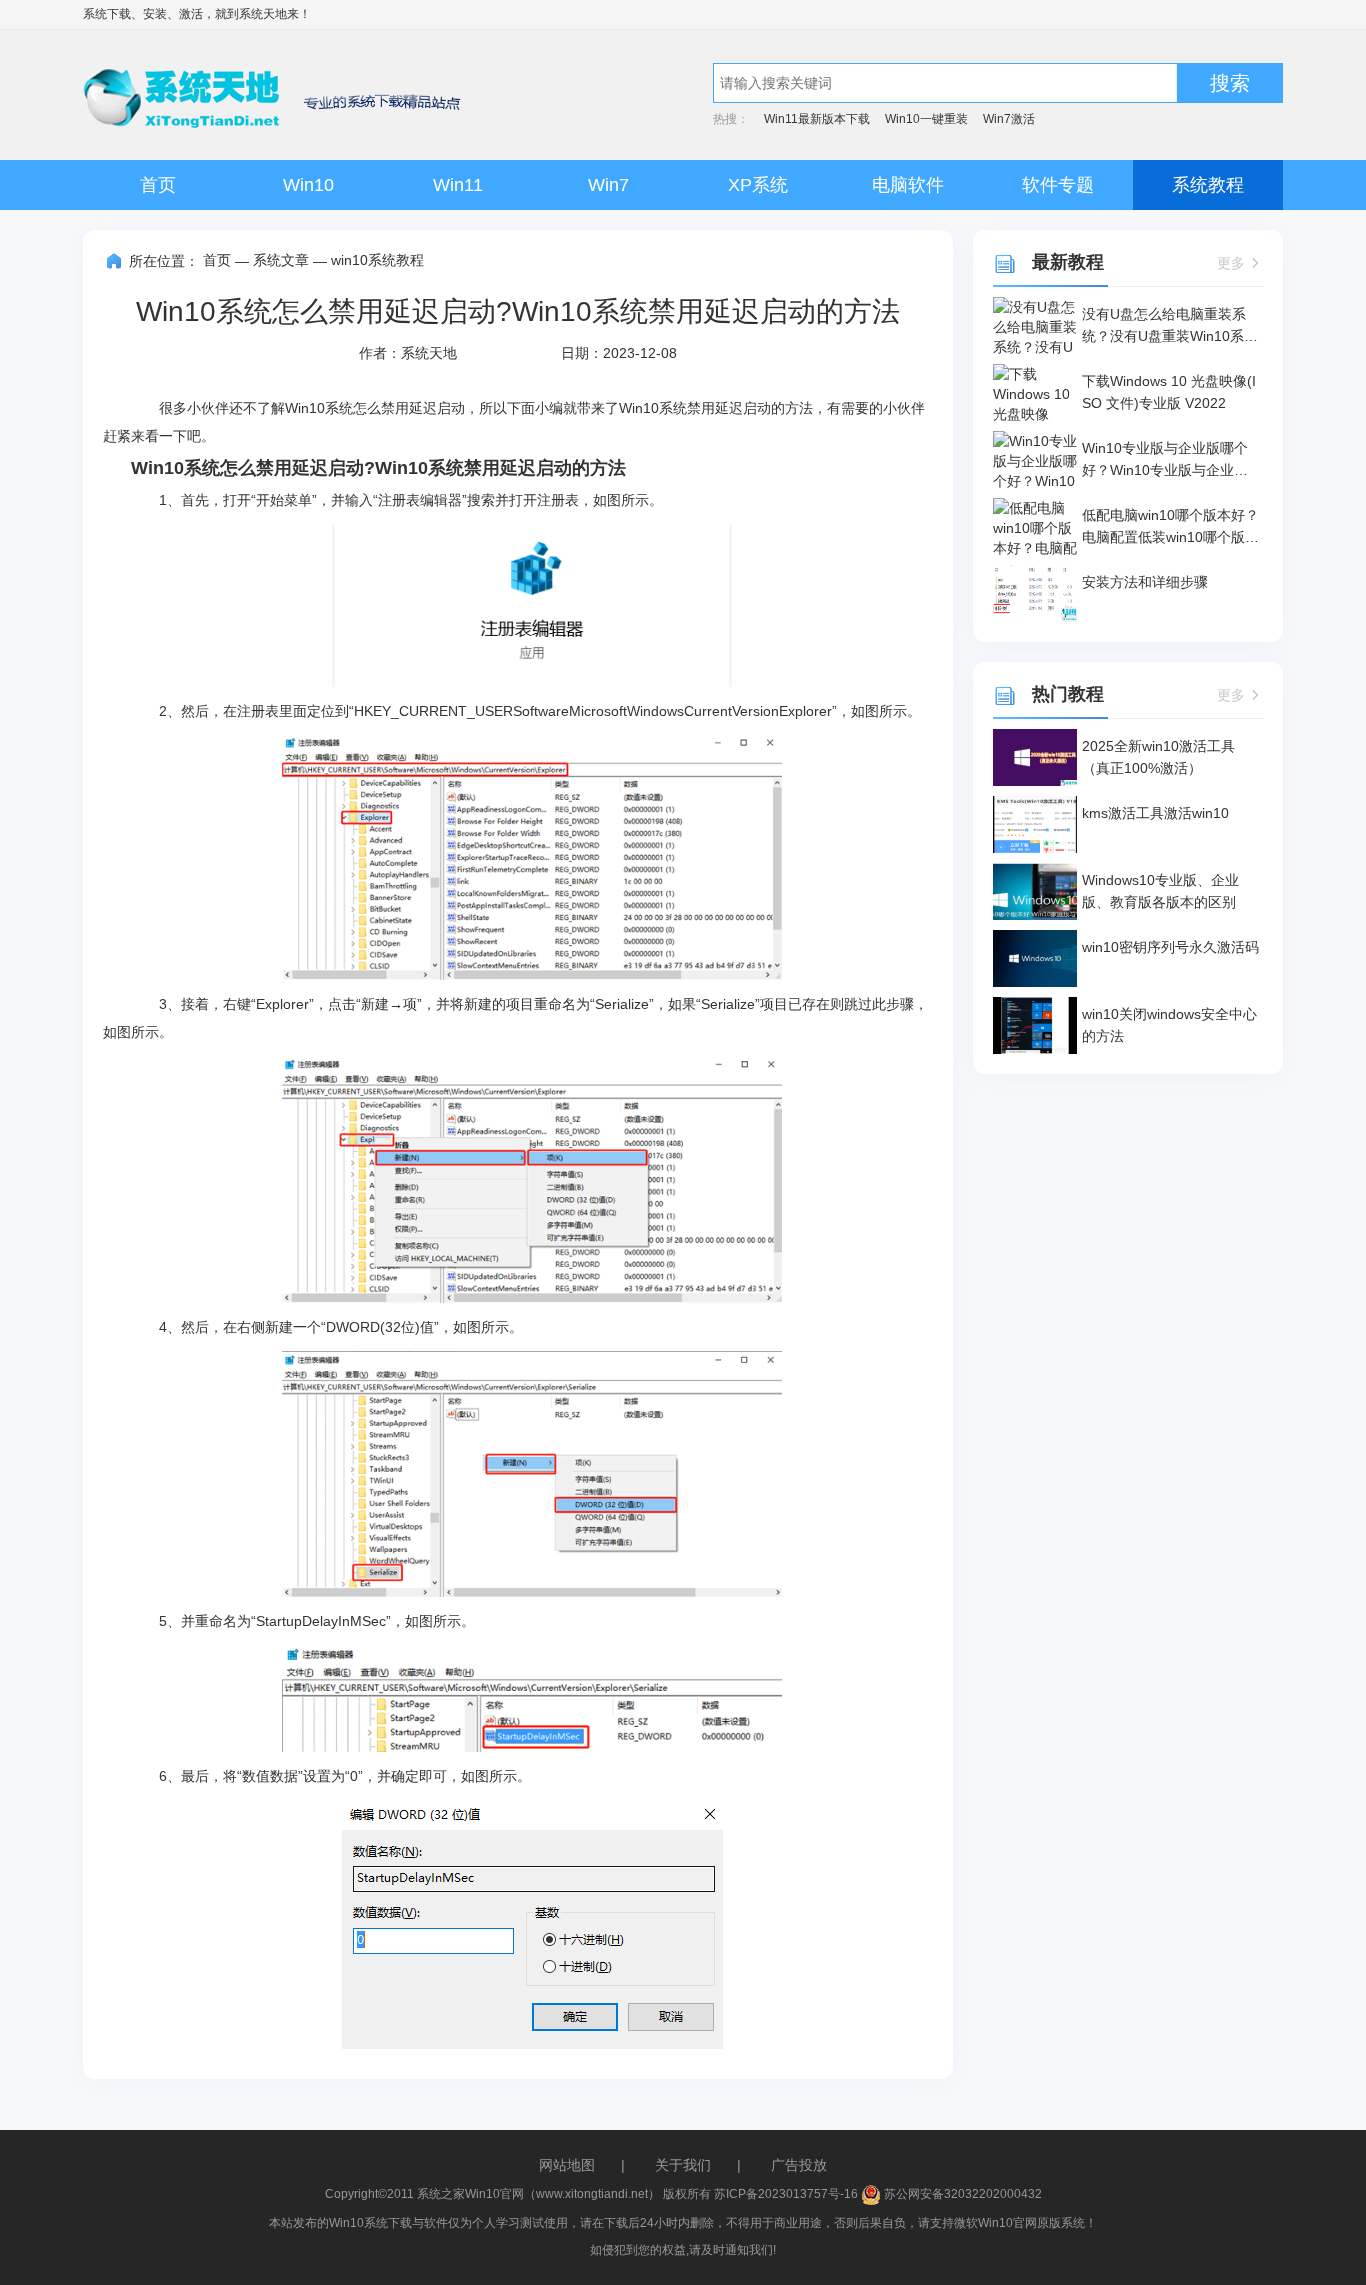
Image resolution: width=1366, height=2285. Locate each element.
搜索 (1230, 83)
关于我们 (683, 2165)
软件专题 (1058, 185)
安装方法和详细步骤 (1145, 582)
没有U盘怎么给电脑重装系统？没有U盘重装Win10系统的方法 (1170, 326)
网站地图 (567, 2165)
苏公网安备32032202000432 (961, 2194)
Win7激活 (1009, 119)
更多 (1231, 263)
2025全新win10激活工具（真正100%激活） (1158, 757)
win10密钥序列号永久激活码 (1170, 947)
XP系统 (758, 185)
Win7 (608, 185)
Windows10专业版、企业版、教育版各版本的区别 (1160, 891)
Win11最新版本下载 (817, 119)
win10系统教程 (377, 260)
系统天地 (263, 14)
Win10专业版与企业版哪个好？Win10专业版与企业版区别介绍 (1165, 460)
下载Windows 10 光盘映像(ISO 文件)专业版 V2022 (1169, 392)
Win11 (458, 185)
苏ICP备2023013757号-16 (786, 2194)
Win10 (308, 185)
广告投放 (799, 2165)
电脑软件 (908, 185)
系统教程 (1208, 185)
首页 (158, 185)
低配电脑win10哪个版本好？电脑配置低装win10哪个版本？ (1170, 527)
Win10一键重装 (926, 119)
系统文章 (281, 260)
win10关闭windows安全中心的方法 (1169, 1025)
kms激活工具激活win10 (1155, 813)
